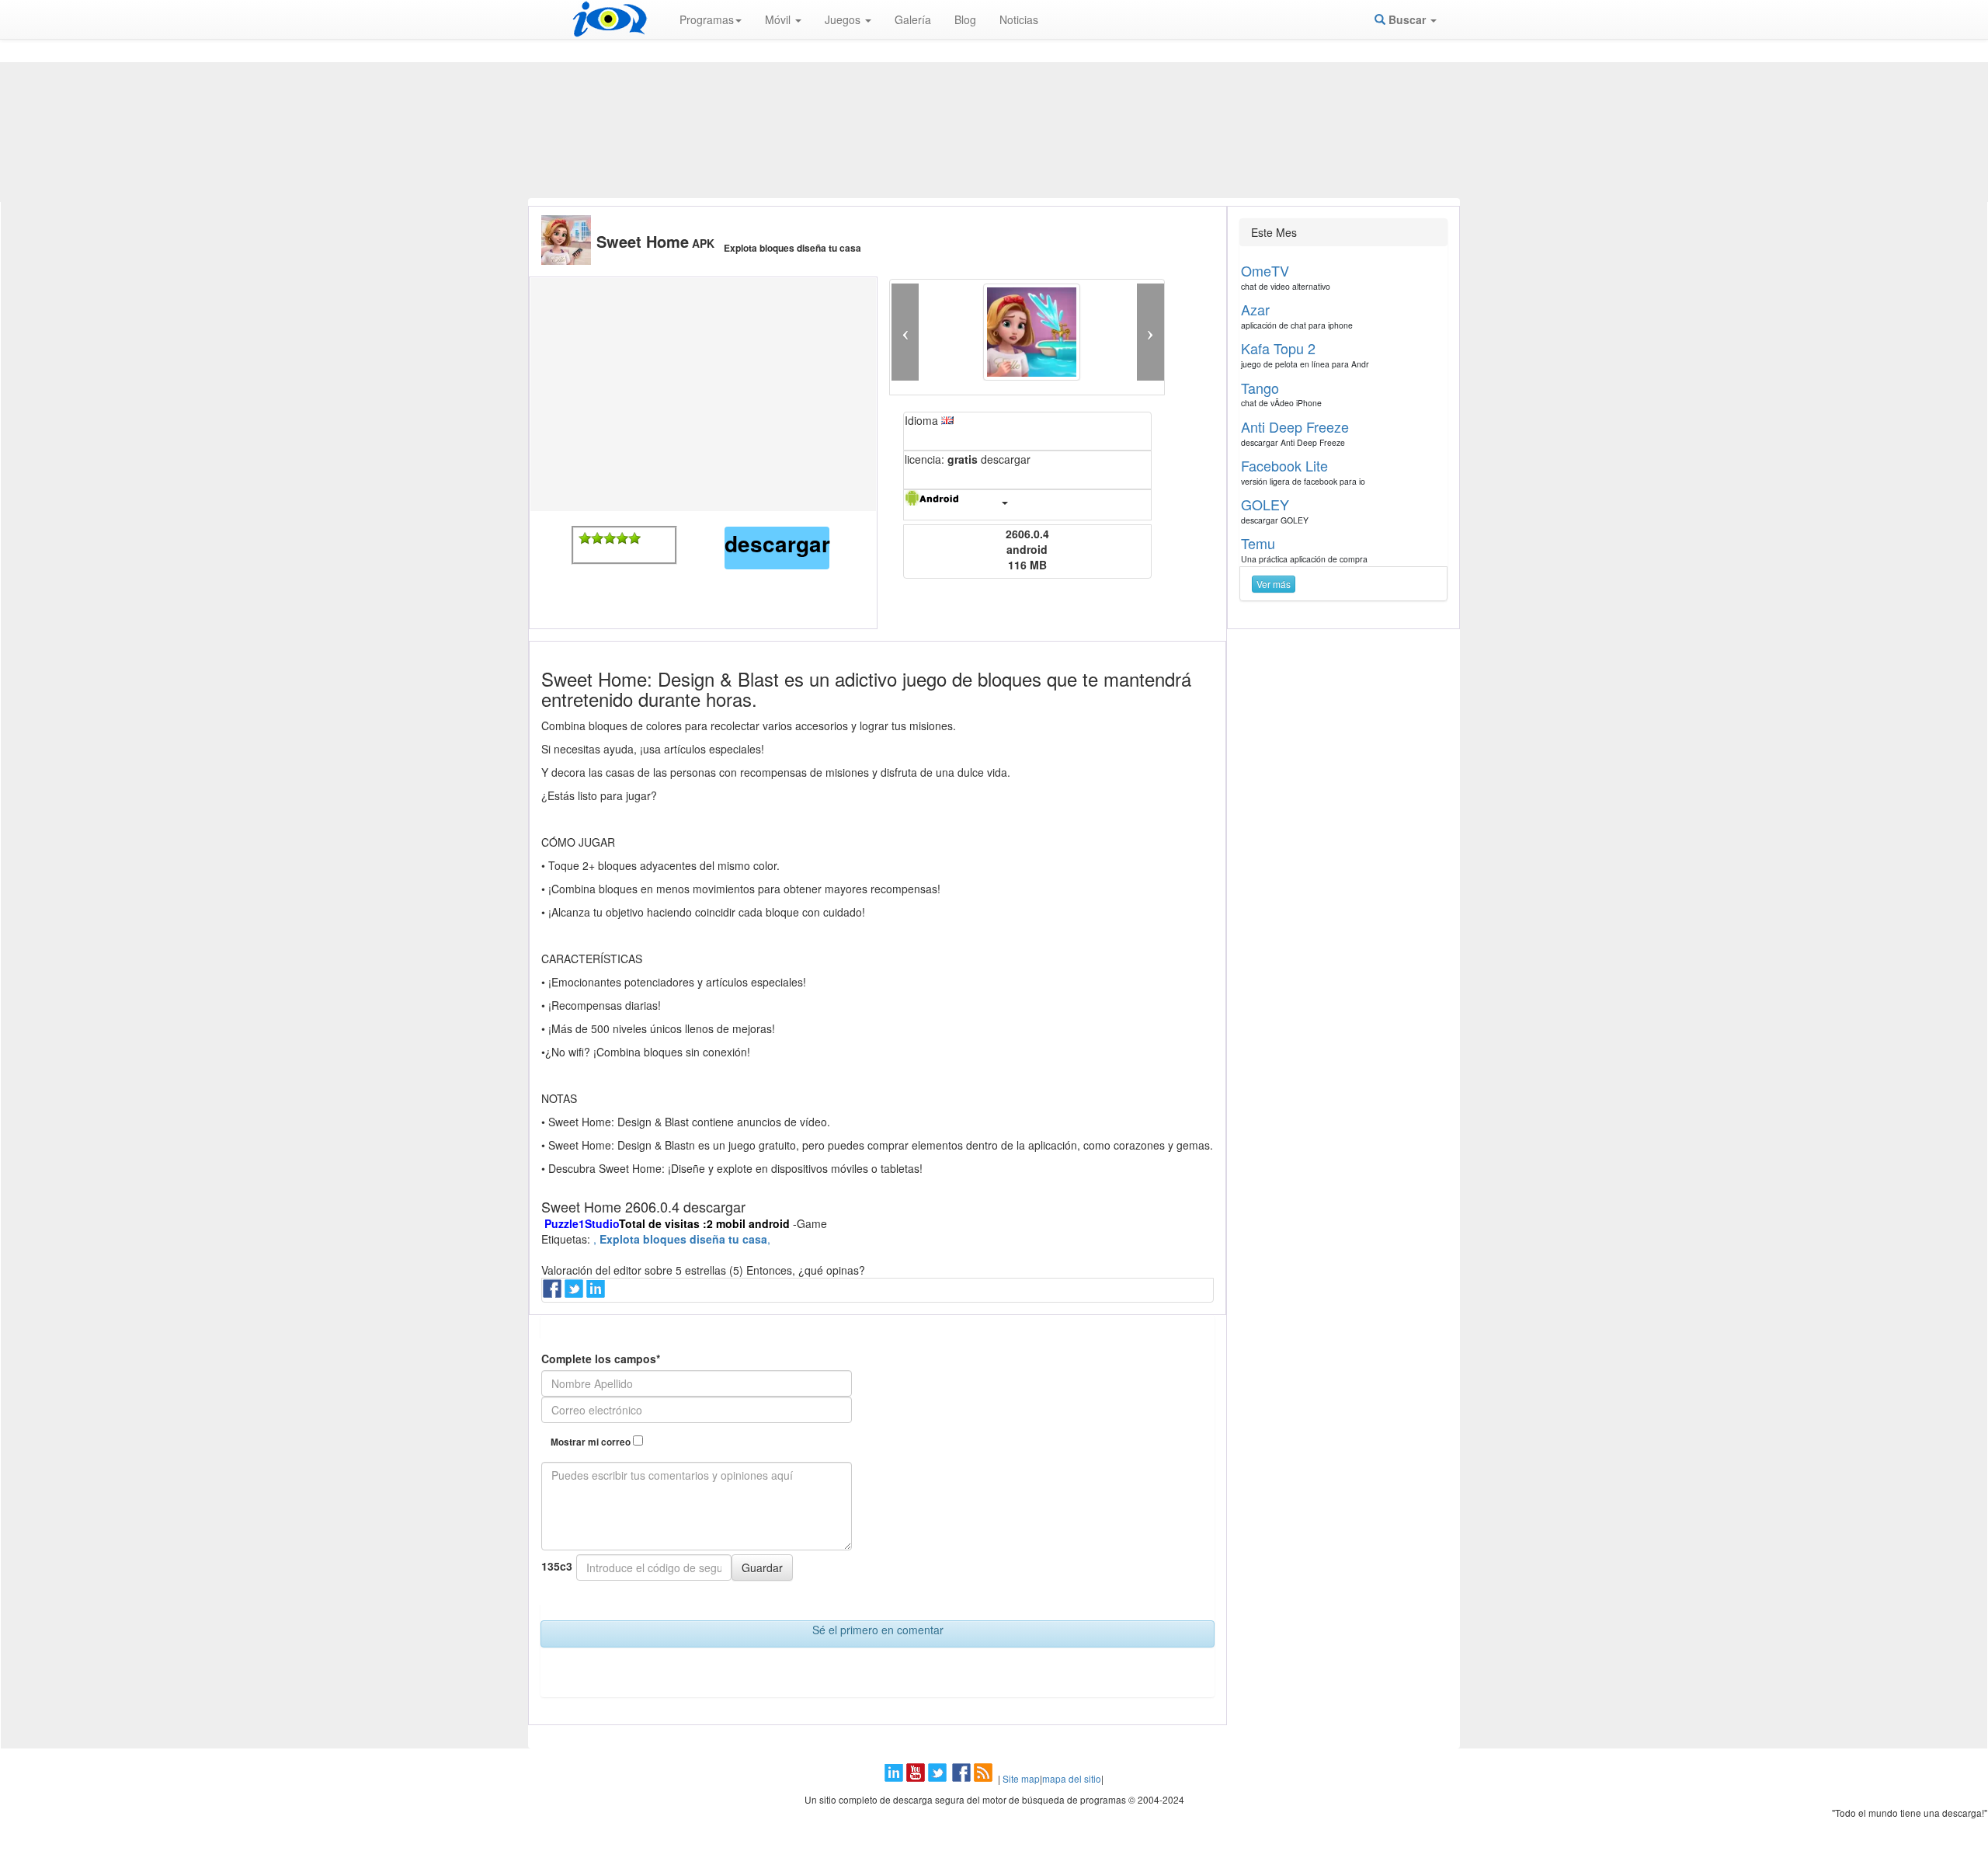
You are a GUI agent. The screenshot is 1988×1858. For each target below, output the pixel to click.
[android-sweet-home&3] (610, 538)
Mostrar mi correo (592, 1442)
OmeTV (1265, 270)
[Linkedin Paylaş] (597, 1293)
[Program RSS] (985, 1778)
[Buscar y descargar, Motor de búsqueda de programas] (610, 19)
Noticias (1019, 19)
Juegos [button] (844, 19)
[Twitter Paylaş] (575, 1293)
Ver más (1274, 584)
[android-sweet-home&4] (622, 538)
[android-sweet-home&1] (585, 538)
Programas (707, 19)
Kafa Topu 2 (1278, 348)
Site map (1021, 1778)
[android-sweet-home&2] (597, 538)
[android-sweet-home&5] (634, 538)
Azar (1255, 309)
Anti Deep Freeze (1295, 426)
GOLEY (1265, 504)
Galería (913, 19)
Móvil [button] (779, 19)
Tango (1260, 388)
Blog (965, 19)
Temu (1258, 543)
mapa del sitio (1072, 1778)
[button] (905, 332)
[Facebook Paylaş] (554, 1293)
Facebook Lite (1284, 465)
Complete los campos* (601, 1359)
